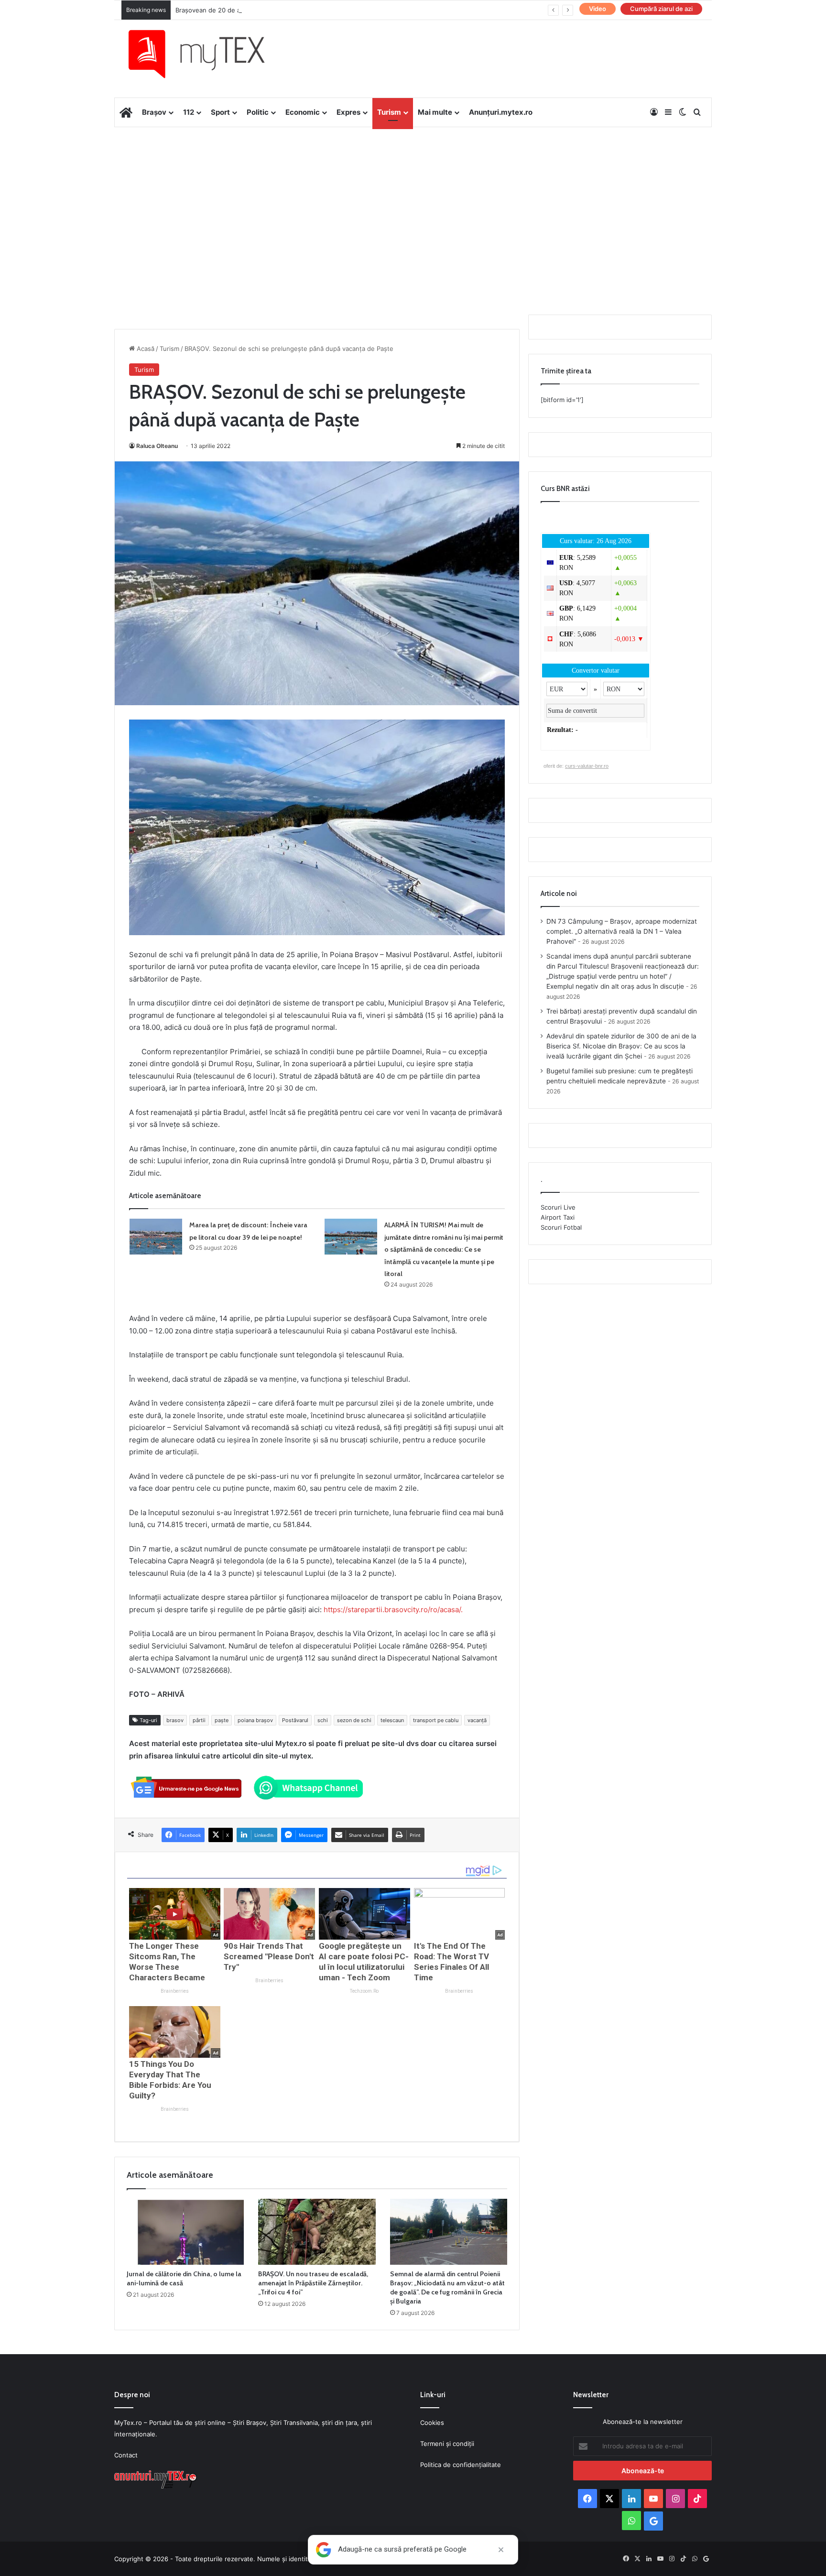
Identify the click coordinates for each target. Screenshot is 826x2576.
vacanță (477, 1720)
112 (189, 112)
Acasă (145, 349)
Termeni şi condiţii (447, 2444)
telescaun (392, 1720)
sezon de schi (354, 1720)
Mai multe (435, 112)
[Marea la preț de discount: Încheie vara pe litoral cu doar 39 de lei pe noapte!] (156, 1237)
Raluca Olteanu (157, 446)
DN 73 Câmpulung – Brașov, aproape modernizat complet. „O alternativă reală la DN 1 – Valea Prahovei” (622, 931)
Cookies (432, 2423)
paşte (222, 1720)
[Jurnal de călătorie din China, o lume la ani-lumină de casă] (185, 2232)
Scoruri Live (558, 1207)
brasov (175, 1720)
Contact (126, 2455)
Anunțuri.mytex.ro (501, 112)
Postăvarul (295, 1720)
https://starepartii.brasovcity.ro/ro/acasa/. (393, 1610)
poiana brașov (255, 1720)
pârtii (199, 1720)
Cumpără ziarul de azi (661, 9)
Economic (303, 112)
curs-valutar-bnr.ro (587, 766)
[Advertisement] (413, 204)
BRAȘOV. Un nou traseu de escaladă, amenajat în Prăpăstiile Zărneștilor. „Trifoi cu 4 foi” (313, 2283)
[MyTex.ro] (206, 54)
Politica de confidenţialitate (461, 2465)
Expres (348, 112)
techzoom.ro (364, 1991)
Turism (389, 112)
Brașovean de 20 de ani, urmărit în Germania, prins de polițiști (267, 10)
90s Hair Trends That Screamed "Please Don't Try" (269, 1956)
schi (323, 1720)
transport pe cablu (436, 1720)
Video (598, 9)
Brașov (154, 112)
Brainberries (175, 1991)
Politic (258, 112)
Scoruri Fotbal (561, 1227)
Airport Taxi (558, 1217)
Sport (220, 112)
